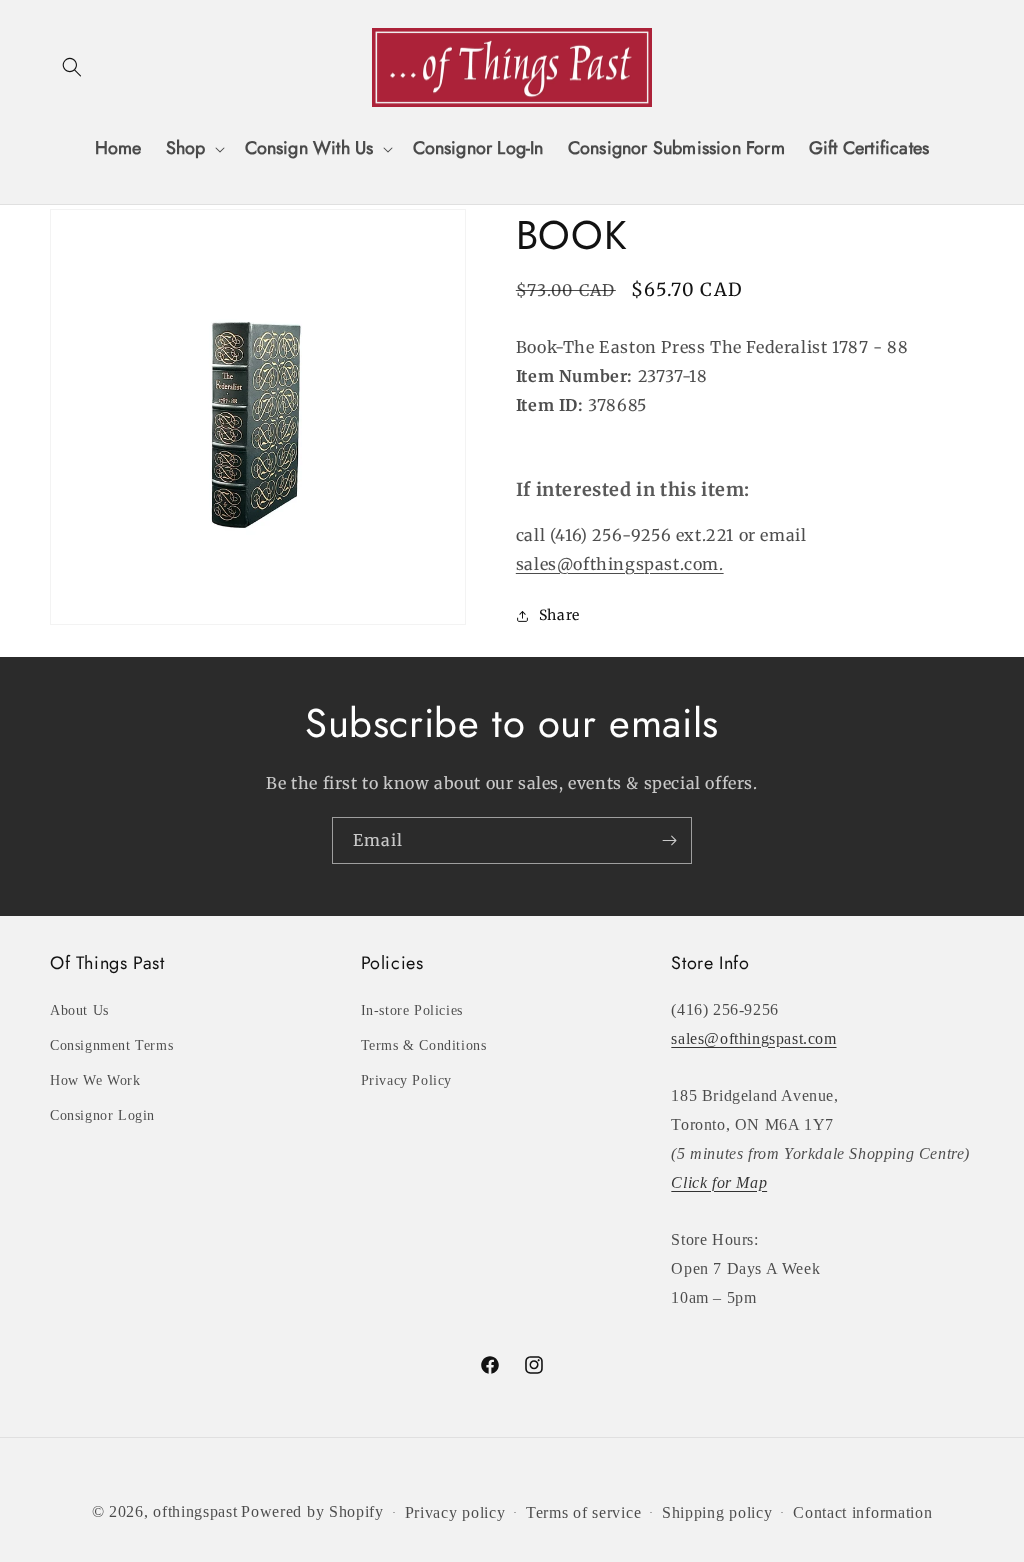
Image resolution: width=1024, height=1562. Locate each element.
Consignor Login (102, 1115)
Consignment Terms (111, 1045)
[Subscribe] (669, 840)
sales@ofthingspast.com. (620, 564)
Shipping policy (717, 1512)
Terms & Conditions (424, 1045)
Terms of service (583, 1512)
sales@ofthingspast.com (753, 1038)
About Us (79, 1010)
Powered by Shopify (312, 1511)
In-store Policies (412, 1010)
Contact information (862, 1512)
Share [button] (559, 615)
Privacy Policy (406, 1080)
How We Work (95, 1080)
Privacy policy (455, 1512)
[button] (72, 67)
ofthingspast (195, 1511)
